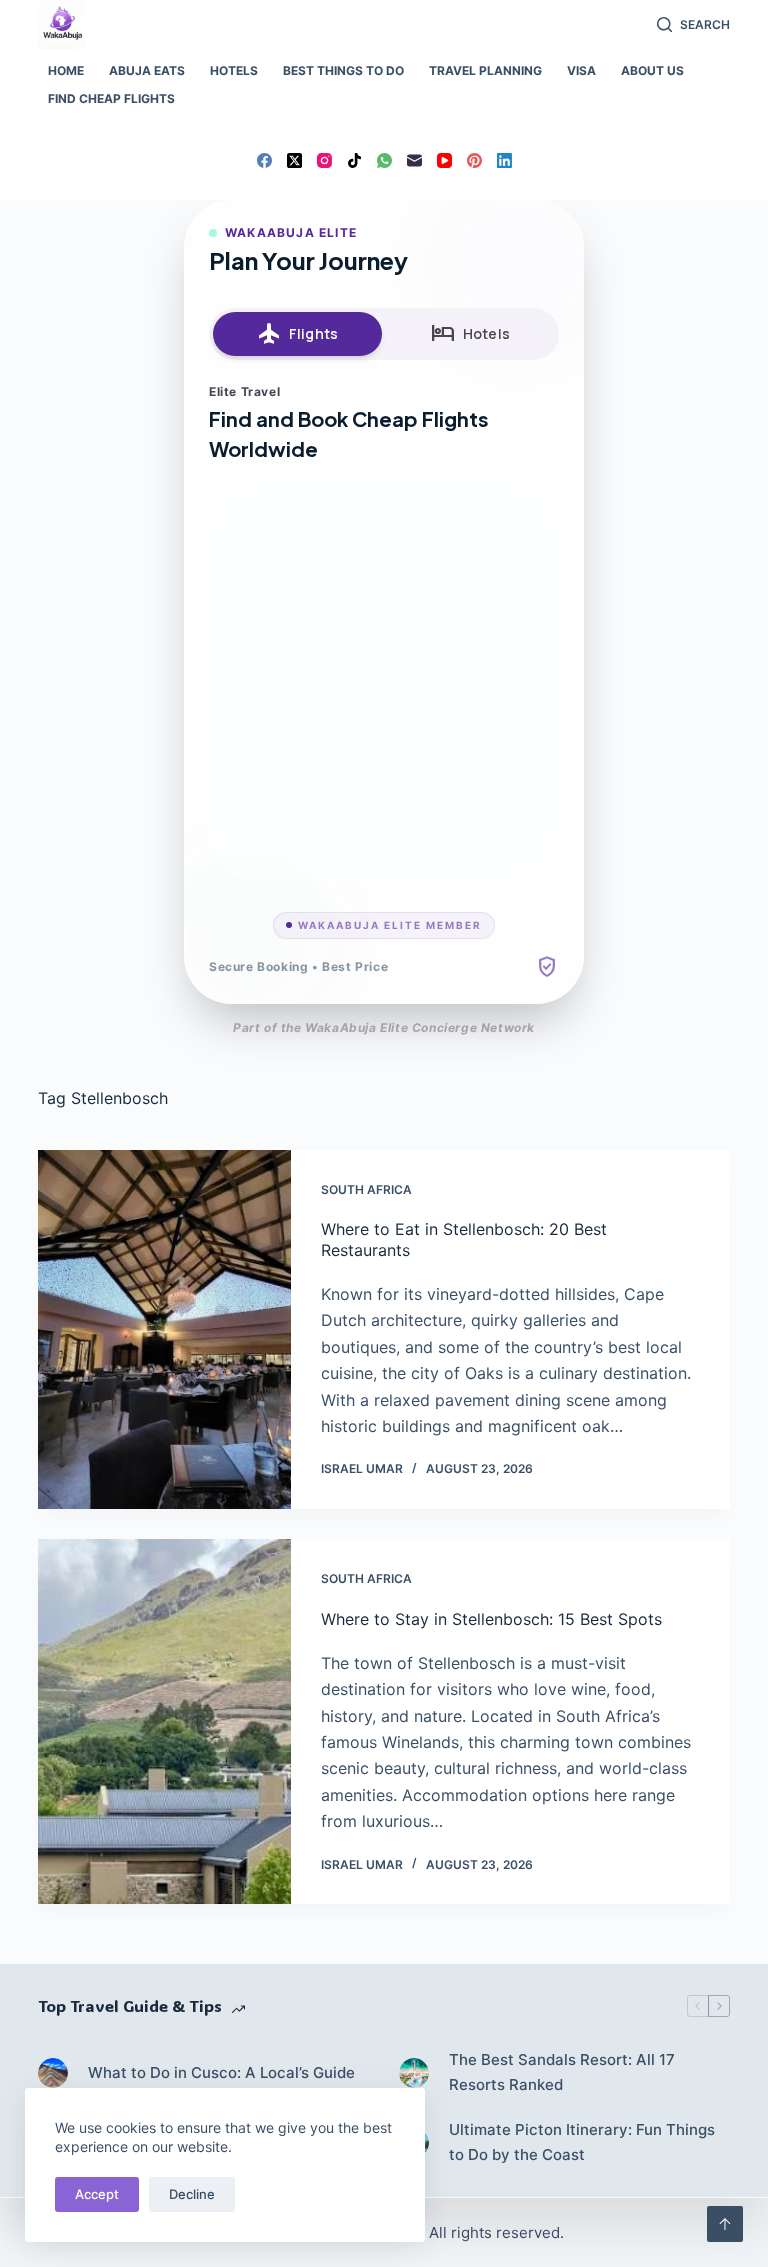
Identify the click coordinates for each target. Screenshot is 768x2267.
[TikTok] (354, 160)
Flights (297, 334)
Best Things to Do (343, 70)
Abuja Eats (147, 70)
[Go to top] (725, 2224)
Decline (192, 2194)
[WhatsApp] (384, 160)
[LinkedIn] (504, 160)
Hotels (234, 70)
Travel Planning (485, 70)
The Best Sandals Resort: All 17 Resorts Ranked (562, 2072)
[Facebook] (264, 160)
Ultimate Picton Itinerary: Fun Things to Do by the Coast (582, 2142)
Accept (97, 2194)
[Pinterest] (474, 160)
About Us (652, 70)
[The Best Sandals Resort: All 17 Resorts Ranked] (414, 2073)
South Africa (366, 1189)
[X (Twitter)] (294, 160)
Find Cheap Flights (111, 98)
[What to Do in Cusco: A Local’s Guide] (53, 2073)
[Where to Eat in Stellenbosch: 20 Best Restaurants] (164, 1330)
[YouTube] (444, 160)
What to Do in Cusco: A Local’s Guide (221, 2072)
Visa (581, 70)
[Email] (414, 160)
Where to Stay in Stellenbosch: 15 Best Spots (491, 1619)
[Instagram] (324, 160)
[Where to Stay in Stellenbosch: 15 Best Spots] (164, 1721)
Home (66, 70)
